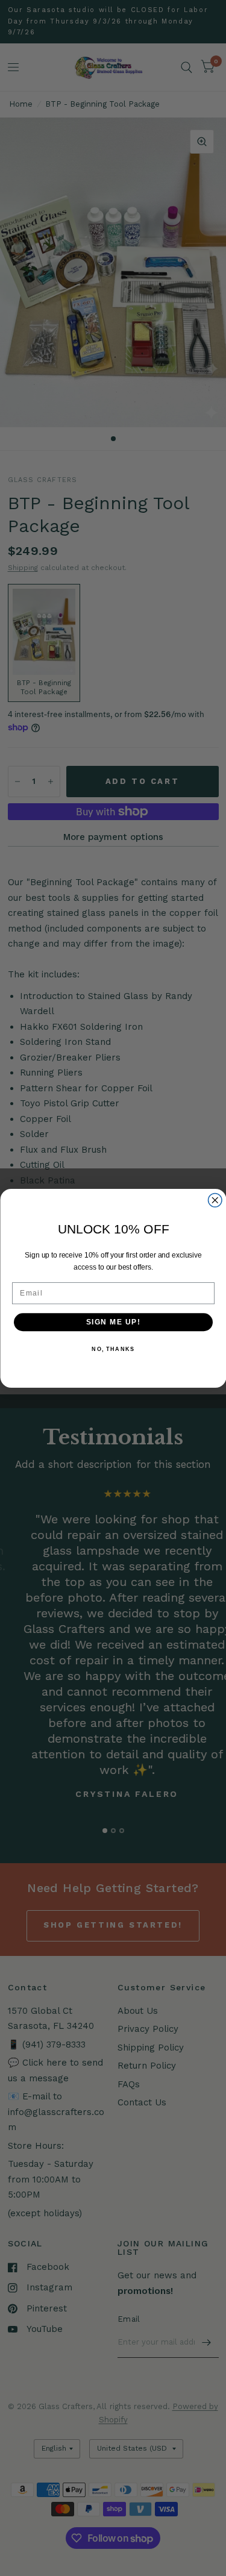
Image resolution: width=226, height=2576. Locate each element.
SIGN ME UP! (113, 1322)
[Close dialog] (215, 1200)
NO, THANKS (113, 1349)
